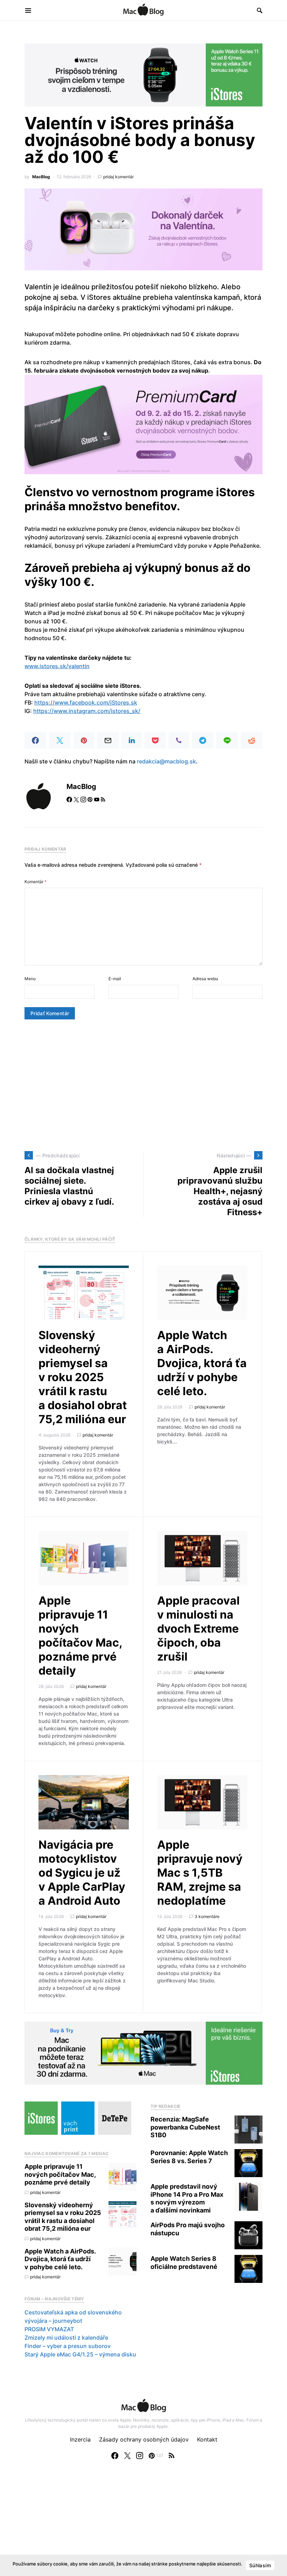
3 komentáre (207, 1916)
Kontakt (207, 2439)
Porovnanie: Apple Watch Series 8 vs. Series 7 (189, 2157)
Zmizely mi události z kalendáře (66, 2338)
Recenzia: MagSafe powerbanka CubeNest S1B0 (185, 2127)
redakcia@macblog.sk (166, 761)
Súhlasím (260, 2565)
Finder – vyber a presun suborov (68, 2346)
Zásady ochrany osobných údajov (144, 2439)
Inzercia (80, 2439)
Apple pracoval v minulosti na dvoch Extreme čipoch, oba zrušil (198, 1629)
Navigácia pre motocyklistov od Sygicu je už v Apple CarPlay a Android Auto (82, 1873)
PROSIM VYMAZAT (49, 2329)
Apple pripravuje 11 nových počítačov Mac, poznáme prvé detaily (80, 1636)
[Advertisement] (143, 1085)
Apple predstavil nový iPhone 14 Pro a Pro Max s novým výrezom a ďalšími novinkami (187, 2198)
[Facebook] (115, 2456)
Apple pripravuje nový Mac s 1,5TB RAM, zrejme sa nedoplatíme (200, 1873)
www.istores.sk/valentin (57, 666)
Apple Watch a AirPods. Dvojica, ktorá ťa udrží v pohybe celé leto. (202, 1363)
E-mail (115, 979)
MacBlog (41, 177)
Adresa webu (205, 979)
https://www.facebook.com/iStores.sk (86, 702)
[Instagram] (140, 2456)
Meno (30, 979)
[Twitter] (127, 2456)
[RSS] (171, 2456)
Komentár (36, 882)
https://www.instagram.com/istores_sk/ (87, 711)
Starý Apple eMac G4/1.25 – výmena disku (80, 2354)
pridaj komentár (118, 177)
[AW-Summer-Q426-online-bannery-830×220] (143, 74)
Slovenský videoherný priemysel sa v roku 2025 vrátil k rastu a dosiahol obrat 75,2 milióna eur (83, 1377)
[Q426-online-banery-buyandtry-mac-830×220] (143, 2052)
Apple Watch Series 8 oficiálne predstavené (184, 2263)
